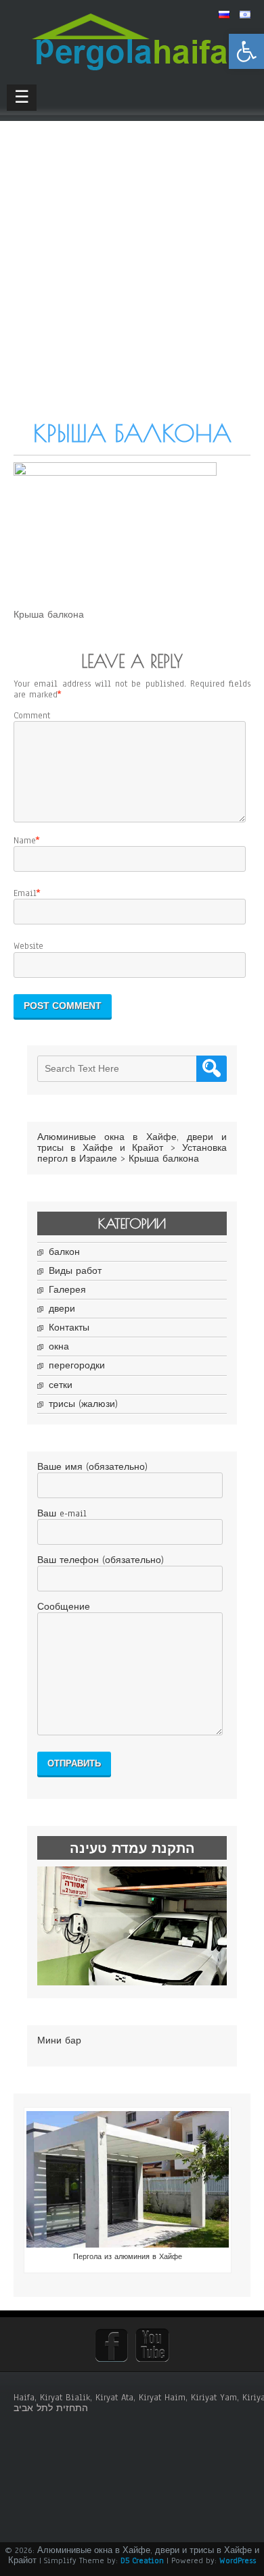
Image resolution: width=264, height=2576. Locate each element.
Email (25, 893)
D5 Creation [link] (142, 2560)
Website (28, 946)
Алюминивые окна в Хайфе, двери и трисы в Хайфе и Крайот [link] (132, 1143)
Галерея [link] (67, 1290)
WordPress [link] (238, 2560)
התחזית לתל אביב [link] (51, 2408)
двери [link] (62, 1309)
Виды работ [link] (75, 1271)
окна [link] (59, 1347)
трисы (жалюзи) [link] (83, 1404)
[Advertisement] (132, 280)
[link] (246, 51)
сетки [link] (61, 1385)
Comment (32, 716)
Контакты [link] (69, 1328)
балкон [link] (64, 1252)
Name (25, 841)
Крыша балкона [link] (164, 1159)
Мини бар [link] (59, 2041)
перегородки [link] (77, 1366)
